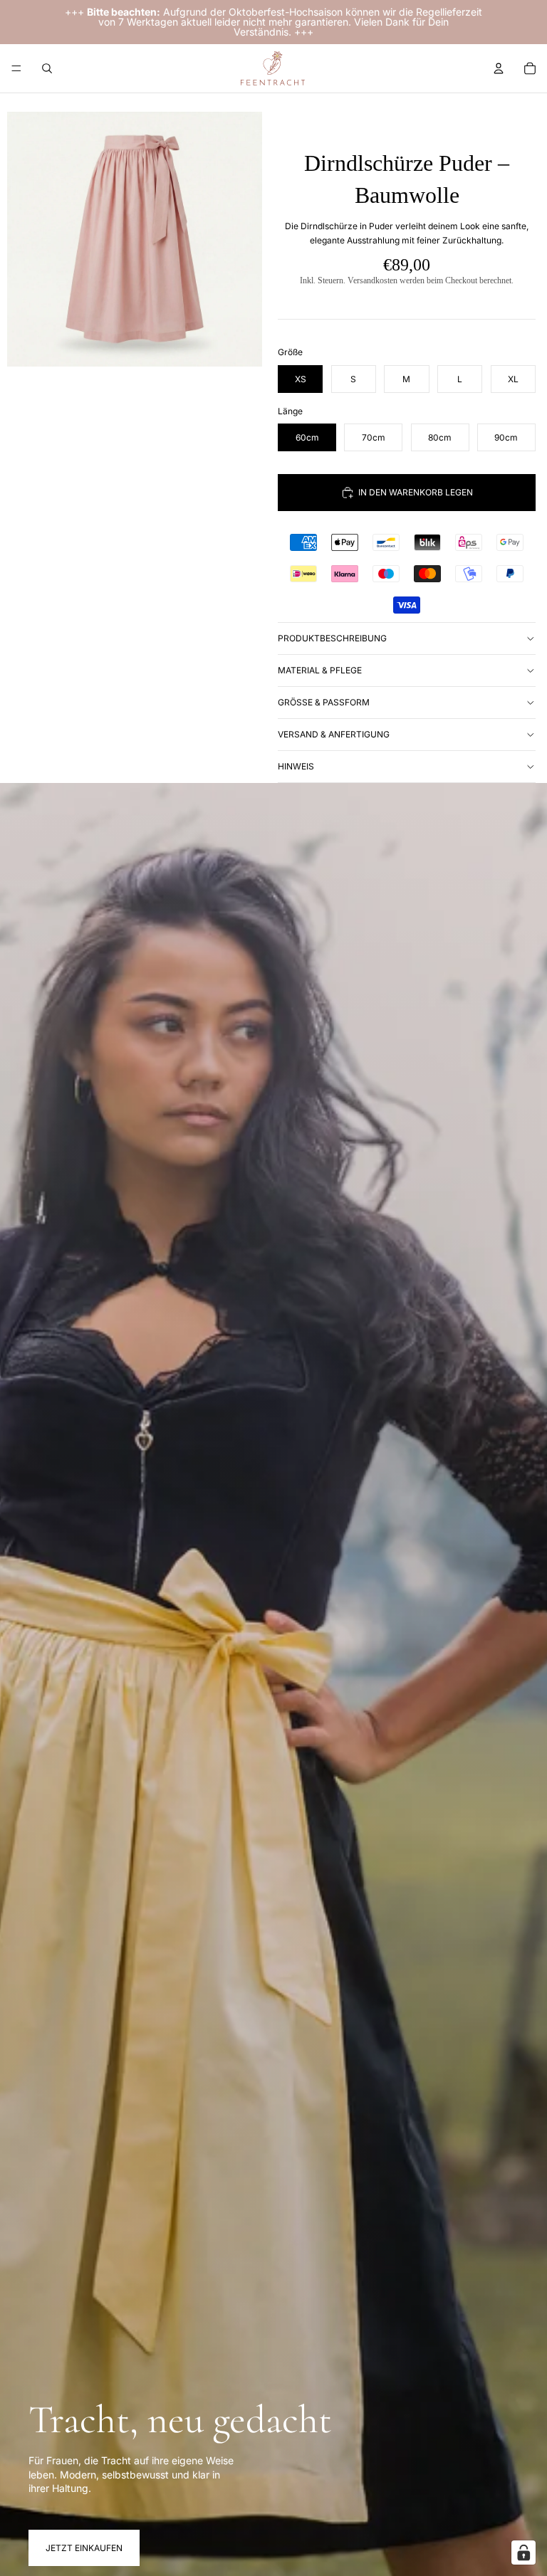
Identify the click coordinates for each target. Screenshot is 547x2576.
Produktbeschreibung (332, 638)
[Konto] (499, 68)
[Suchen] (47, 68)
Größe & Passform (324, 702)
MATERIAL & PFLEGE (320, 670)
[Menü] (16, 68)
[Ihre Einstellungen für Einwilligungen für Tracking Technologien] (523, 2553)
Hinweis (296, 766)
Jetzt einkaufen (84, 2548)
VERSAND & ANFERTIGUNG (334, 734)
